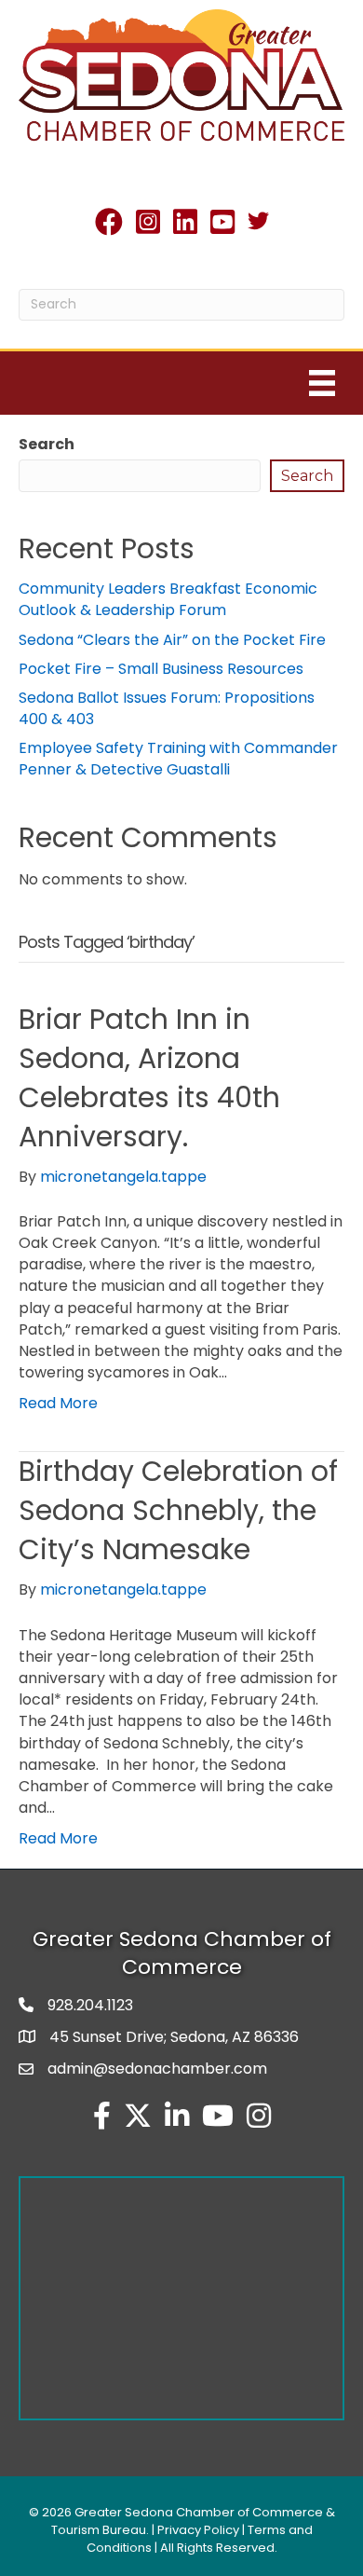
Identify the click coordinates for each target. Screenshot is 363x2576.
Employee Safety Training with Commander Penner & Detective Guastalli (178, 759)
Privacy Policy (198, 2530)
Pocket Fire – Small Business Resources (161, 669)
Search (47, 444)
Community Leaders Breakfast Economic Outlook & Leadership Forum (168, 599)
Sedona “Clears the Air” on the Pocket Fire (172, 640)
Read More (58, 1403)
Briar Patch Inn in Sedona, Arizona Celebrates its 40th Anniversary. (149, 1078)
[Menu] (322, 383)
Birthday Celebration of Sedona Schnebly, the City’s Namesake (178, 1510)
